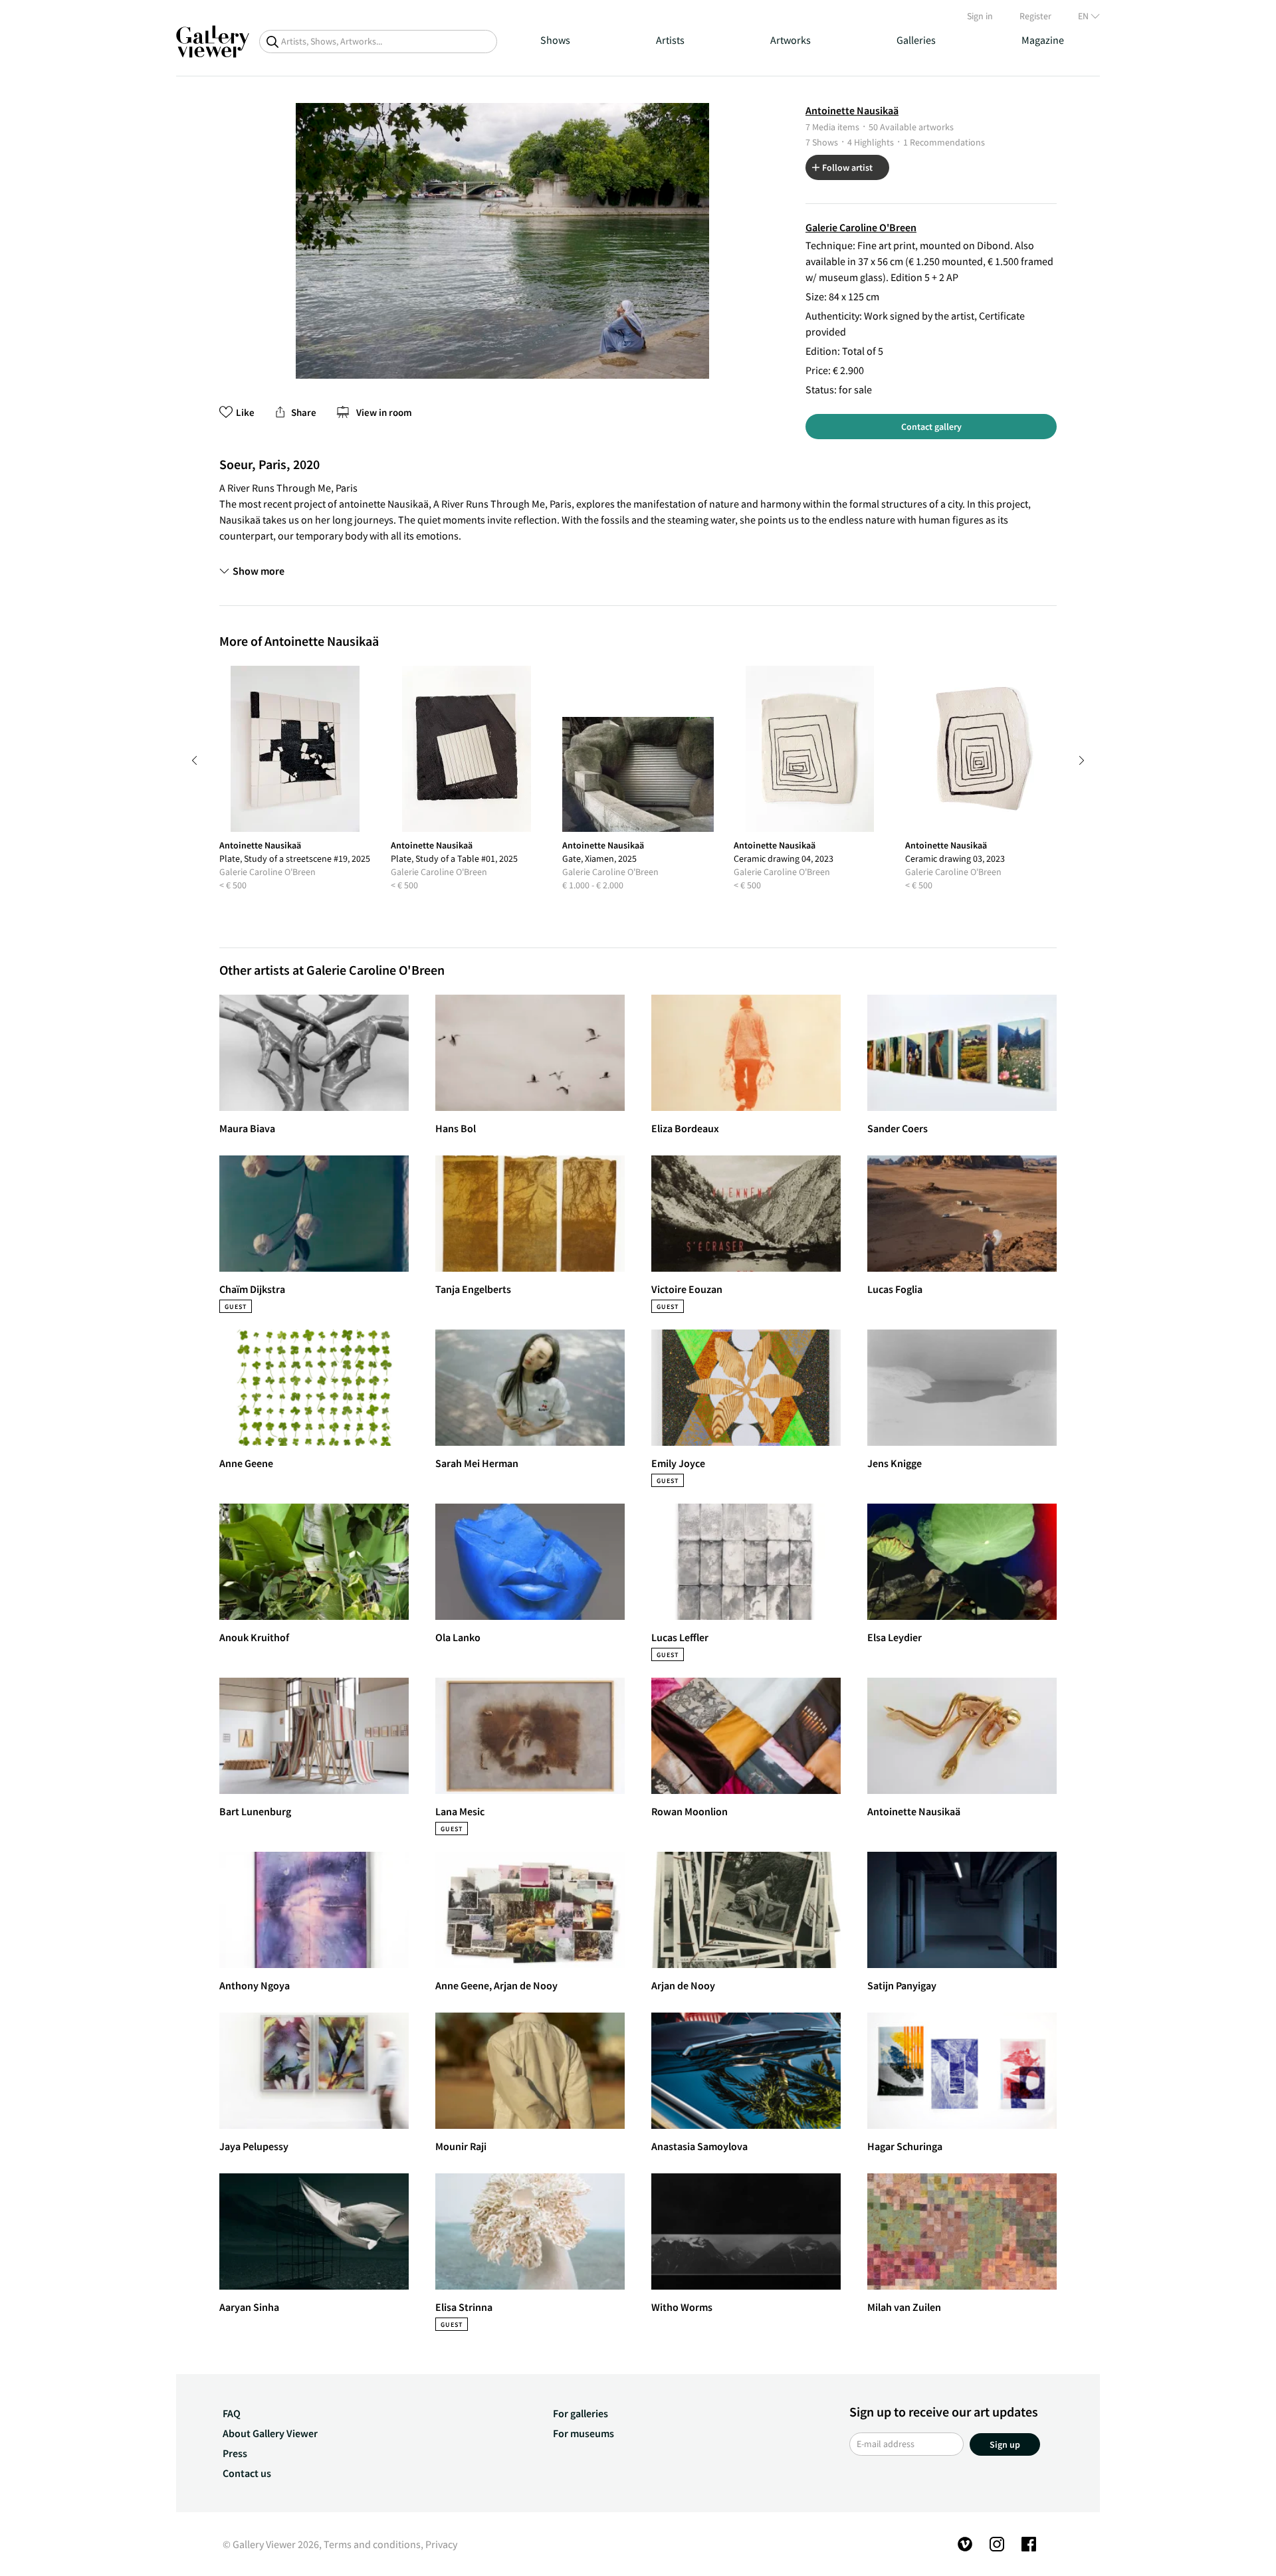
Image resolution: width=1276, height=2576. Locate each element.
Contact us (247, 2473)
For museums (584, 2433)
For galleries (581, 2413)
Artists (670, 40)
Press (235, 2453)
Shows (555, 40)
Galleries (916, 40)
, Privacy (439, 2544)
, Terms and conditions (370, 2544)
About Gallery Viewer (270, 2433)
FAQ (232, 2413)
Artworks (791, 40)
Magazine (1043, 40)
